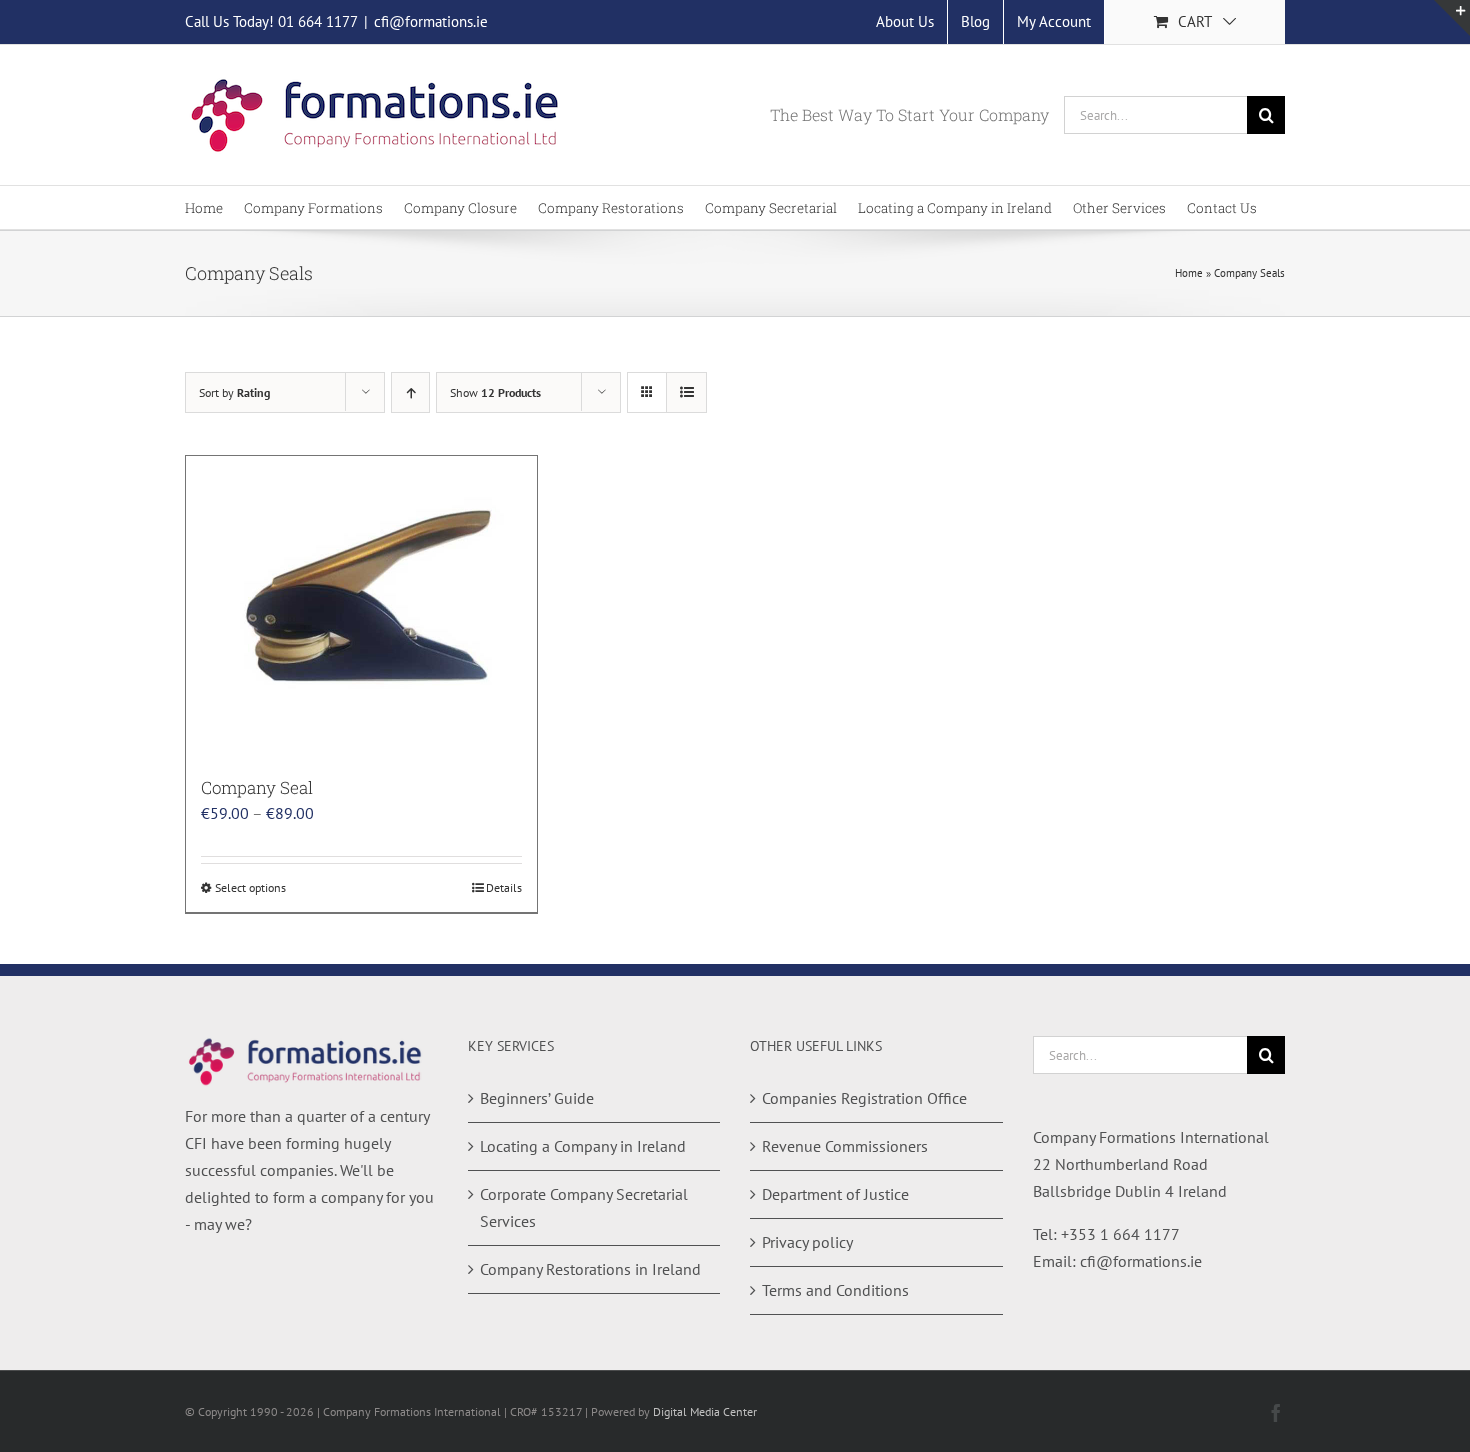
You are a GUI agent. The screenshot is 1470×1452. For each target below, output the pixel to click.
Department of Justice (835, 1194)
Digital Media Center (705, 1411)
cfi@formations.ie (431, 21)
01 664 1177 (318, 21)
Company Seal (257, 787)
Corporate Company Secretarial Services (584, 1207)
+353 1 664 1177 (1120, 1234)
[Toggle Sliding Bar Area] (1452, 18)
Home (1189, 273)
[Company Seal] (361, 606)
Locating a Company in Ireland (583, 1146)
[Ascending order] (410, 392)
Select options (250, 887)
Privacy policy (807, 1242)
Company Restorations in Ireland (590, 1269)
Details (504, 887)
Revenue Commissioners (845, 1146)
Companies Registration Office (864, 1098)
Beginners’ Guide (537, 1098)
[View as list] (686, 392)
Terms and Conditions (835, 1290)
